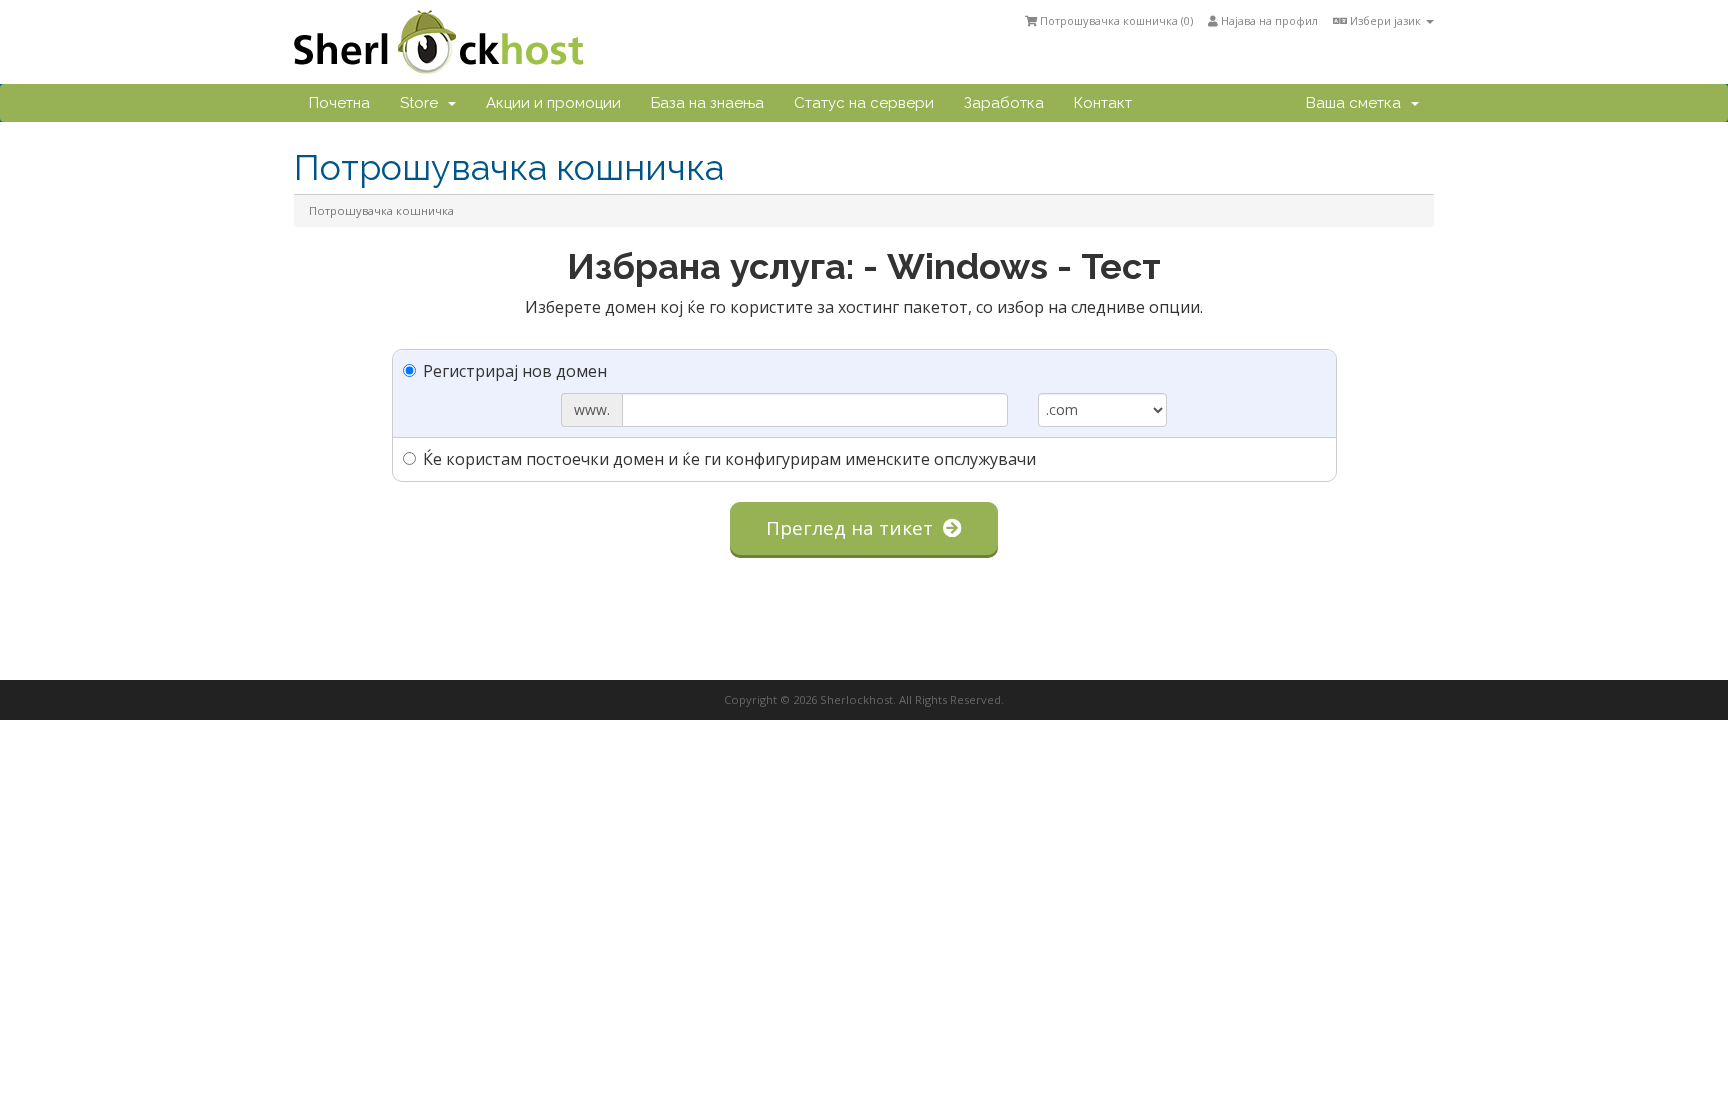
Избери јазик (1385, 20)
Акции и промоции (553, 103)
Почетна (339, 103)
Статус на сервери (864, 103)
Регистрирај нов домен (515, 371)
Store (423, 103)
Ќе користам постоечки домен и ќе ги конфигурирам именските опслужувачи (729, 459)
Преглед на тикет (854, 528)
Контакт (1103, 103)
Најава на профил (1268, 20)
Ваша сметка (1357, 103)
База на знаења (707, 103)
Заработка (1004, 103)
